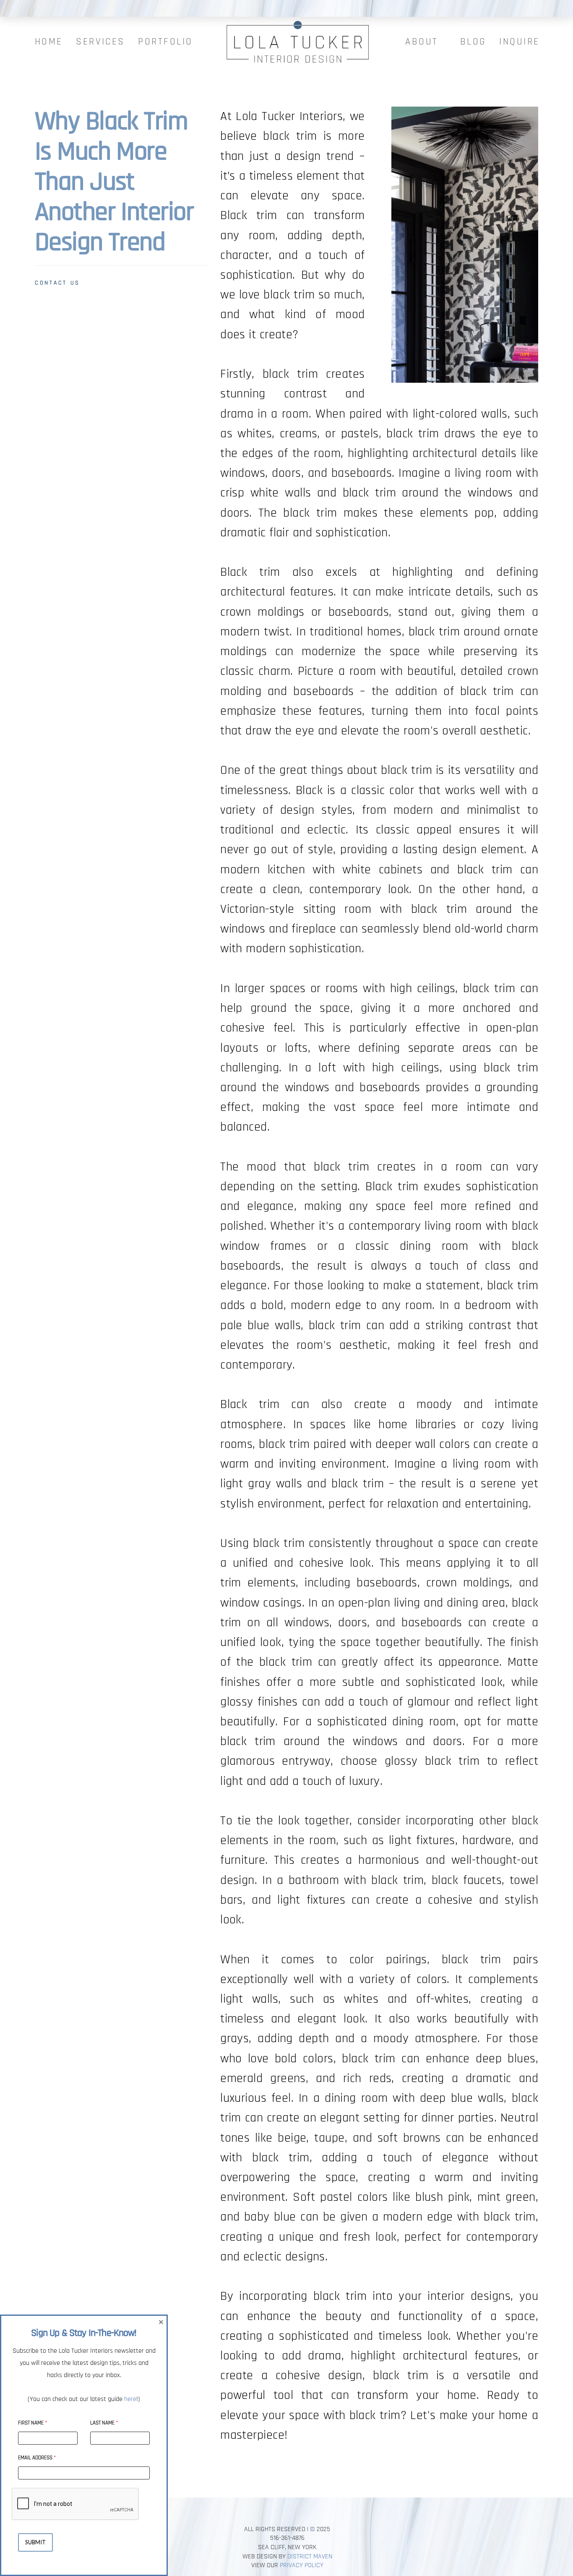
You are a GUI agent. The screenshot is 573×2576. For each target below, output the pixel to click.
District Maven (310, 2556)
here (130, 2399)
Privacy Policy (302, 2565)
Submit (35, 2542)
